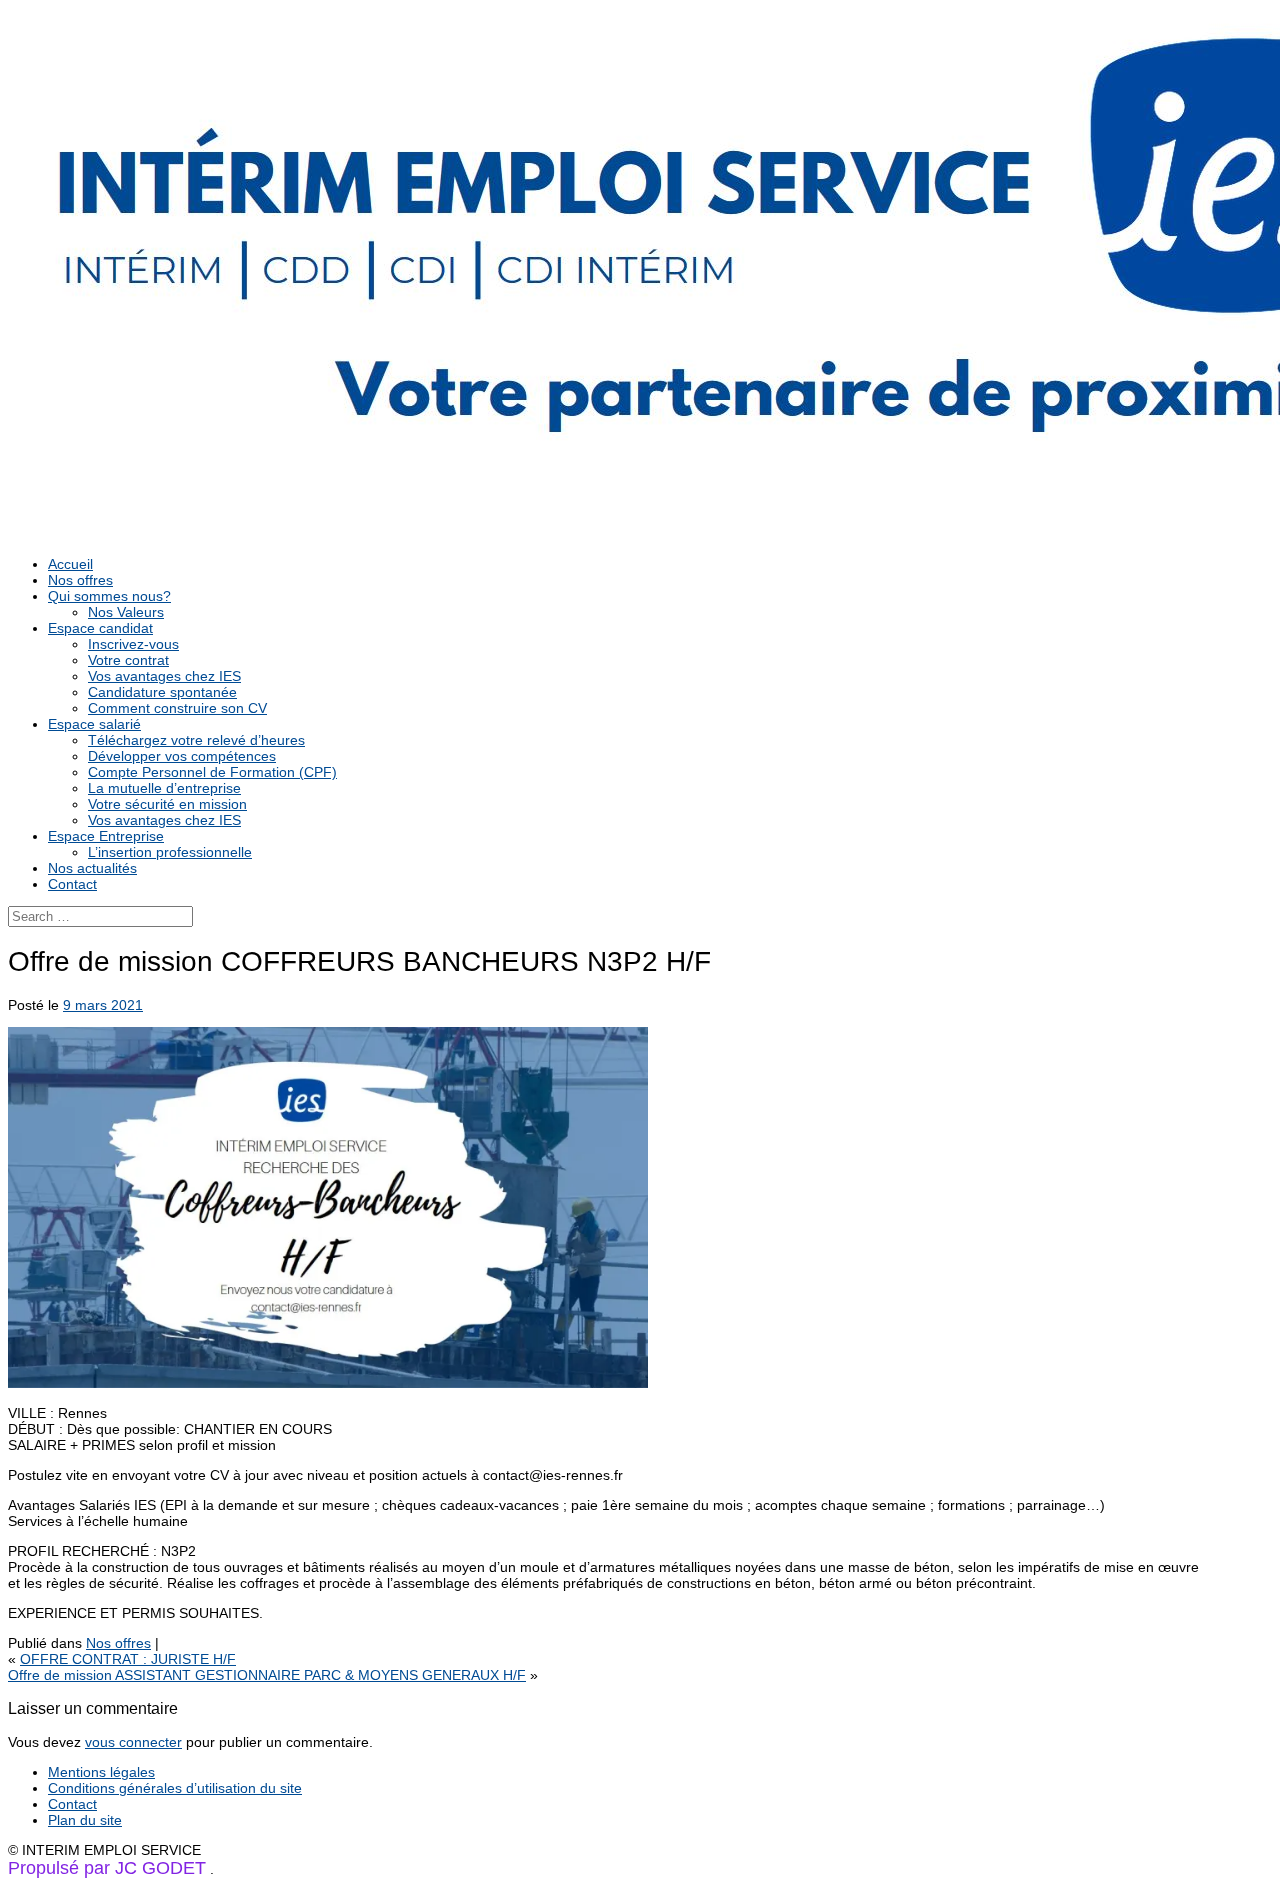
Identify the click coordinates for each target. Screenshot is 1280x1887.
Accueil (70, 564)
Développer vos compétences (182, 756)
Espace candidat (100, 628)
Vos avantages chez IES (164, 676)
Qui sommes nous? (109, 596)
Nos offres (80, 580)
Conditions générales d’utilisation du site (175, 1788)
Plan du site (85, 1820)
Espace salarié (94, 724)
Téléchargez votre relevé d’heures (196, 740)
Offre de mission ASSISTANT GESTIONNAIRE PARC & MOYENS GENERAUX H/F (267, 1675)
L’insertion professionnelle (170, 852)
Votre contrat (128, 660)
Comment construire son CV (177, 708)
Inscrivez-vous (133, 644)
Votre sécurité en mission (167, 804)
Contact (72, 884)
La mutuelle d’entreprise (164, 788)
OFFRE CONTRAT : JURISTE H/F (128, 1659)
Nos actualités (92, 868)
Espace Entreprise (106, 836)
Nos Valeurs (126, 612)
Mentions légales (101, 1772)
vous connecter (133, 1742)
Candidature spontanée (162, 692)
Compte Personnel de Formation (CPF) (212, 772)
